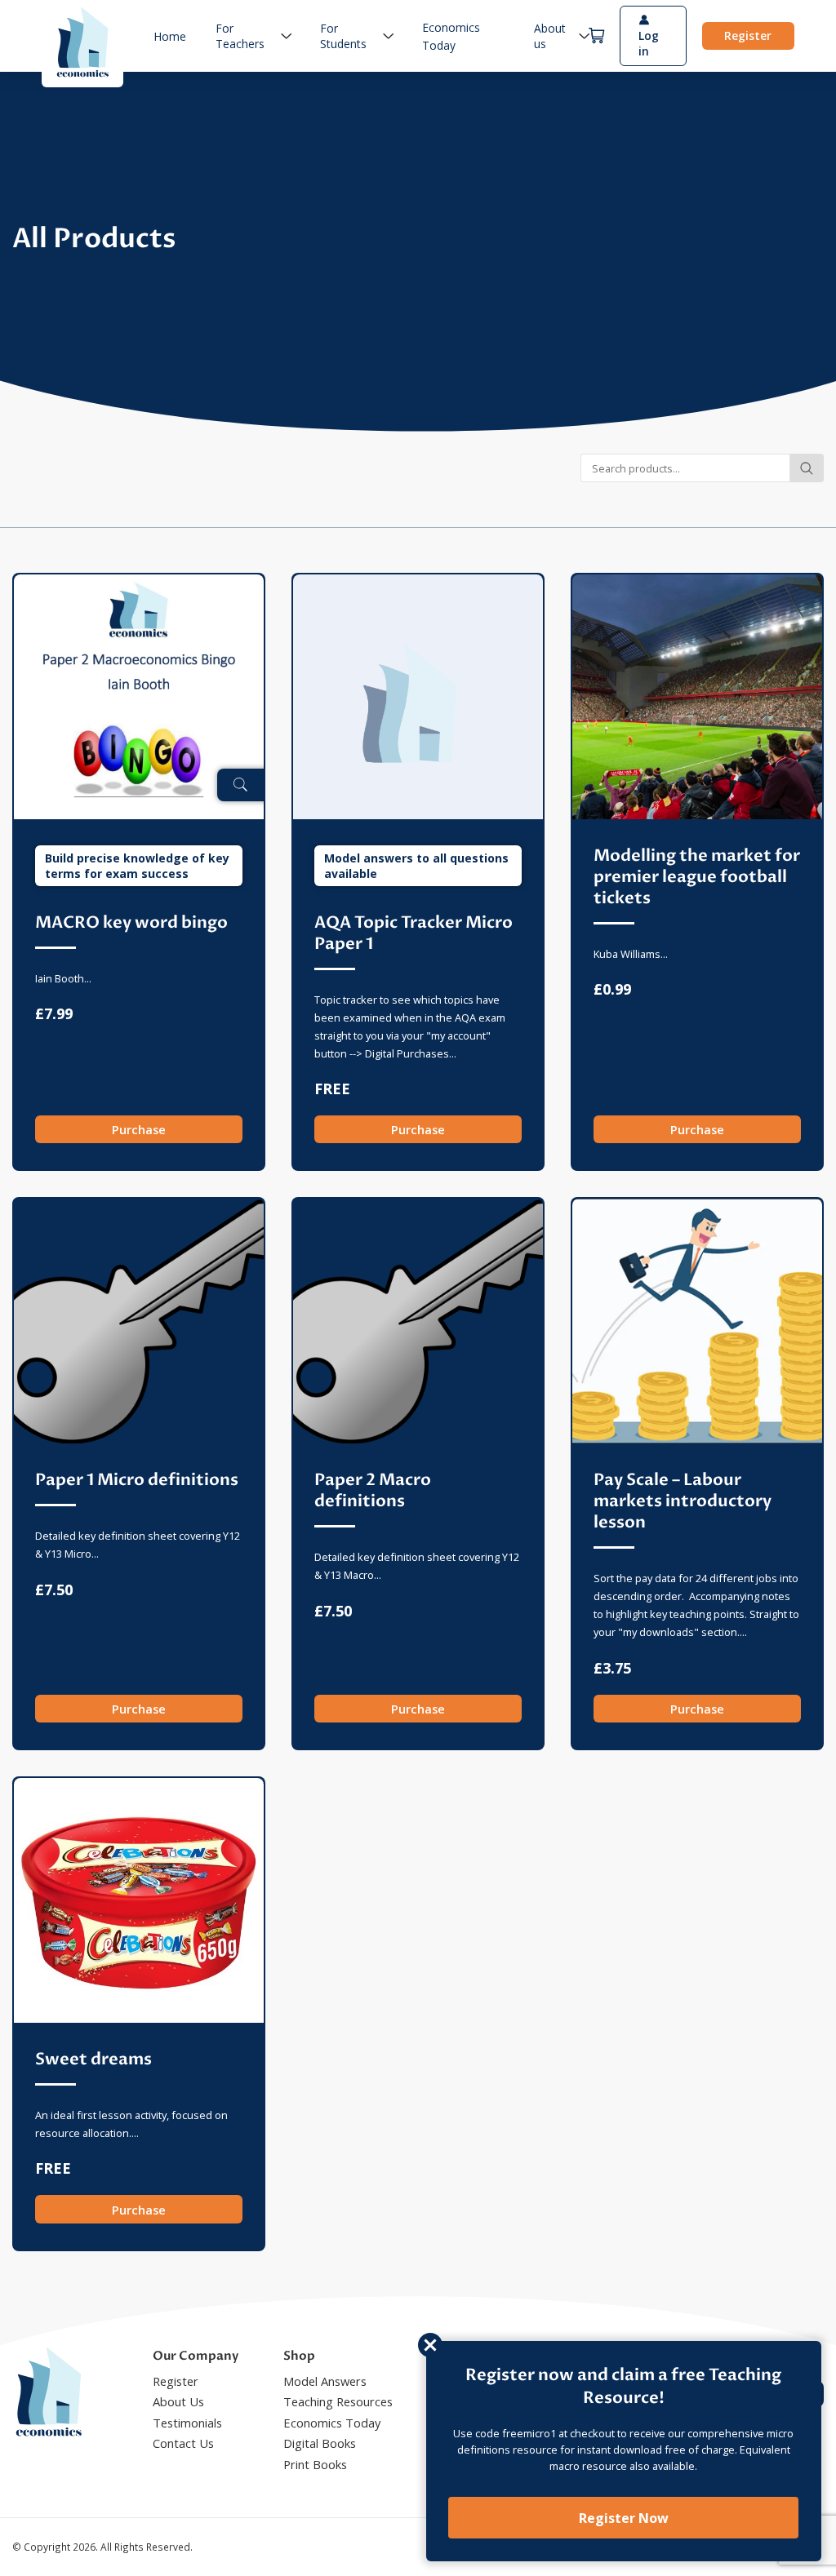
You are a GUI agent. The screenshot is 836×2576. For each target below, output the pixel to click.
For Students (343, 36)
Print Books (315, 2464)
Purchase (139, 1129)
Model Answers (325, 2381)
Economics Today (332, 2423)
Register (748, 35)
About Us (178, 2401)
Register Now (624, 2518)
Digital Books (320, 2443)
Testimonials (187, 2423)
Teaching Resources (338, 2401)
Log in (649, 43)
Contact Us (183, 2443)
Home (170, 36)
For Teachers (240, 36)
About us (550, 36)
